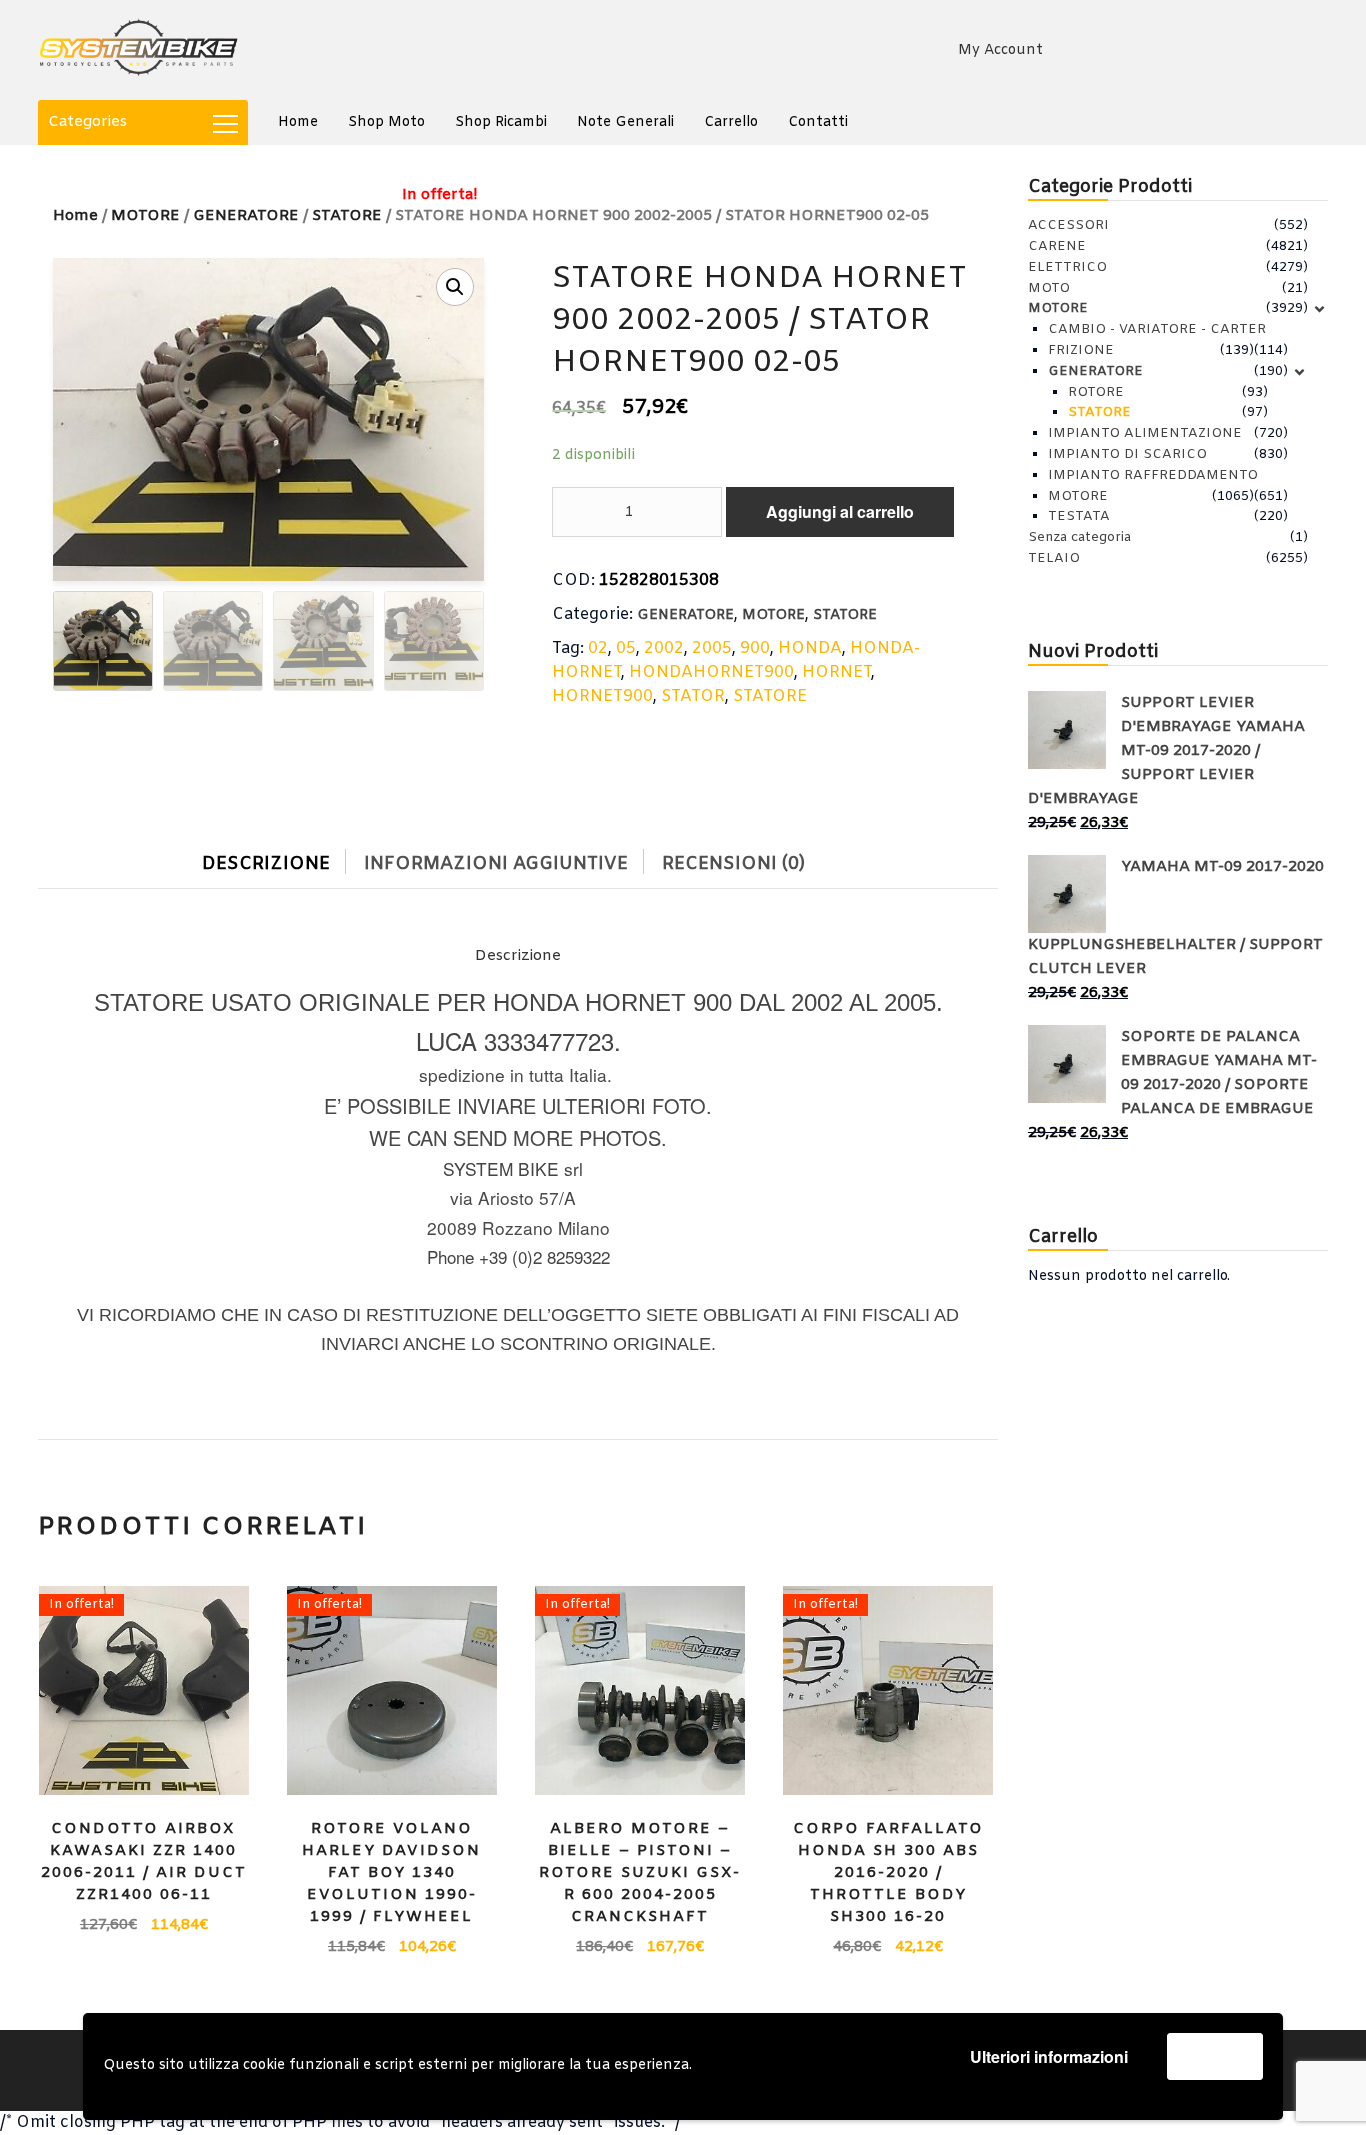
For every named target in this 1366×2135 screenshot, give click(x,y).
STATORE (845, 615)
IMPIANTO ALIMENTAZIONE (1145, 433)
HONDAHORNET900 (711, 672)
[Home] (138, 50)
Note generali (625, 122)
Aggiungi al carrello (840, 511)
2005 (712, 648)
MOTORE (145, 216)
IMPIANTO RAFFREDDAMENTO (1153, 475)
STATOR (693, 696)
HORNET (836, 672)
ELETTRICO (1067, 267)
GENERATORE (685, 615)
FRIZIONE (1081, 350)
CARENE (1057, 246)
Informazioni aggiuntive (496, 864)
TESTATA (1079, 516)
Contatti (818, 122)
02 (598, 648)
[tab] (281, 859)
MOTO (1049, 288)
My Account (1000, 50)
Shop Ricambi (501, 122)
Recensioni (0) (733, 864)
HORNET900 (602, 696)
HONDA (810, 648)
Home (298, 122)
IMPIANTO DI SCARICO (1127, 454)
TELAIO (1054, 558)
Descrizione (266, 864)
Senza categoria (1079, 537)
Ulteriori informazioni (1049, 2056)
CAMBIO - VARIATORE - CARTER (1157, 329)
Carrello (731, 122)
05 (626, 648)
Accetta (1215, 2055)
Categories (87, 122)
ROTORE (1096, 392)
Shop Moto (386, 122)
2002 (664, 648)
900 (755, 648)
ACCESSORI (1068, 225)
